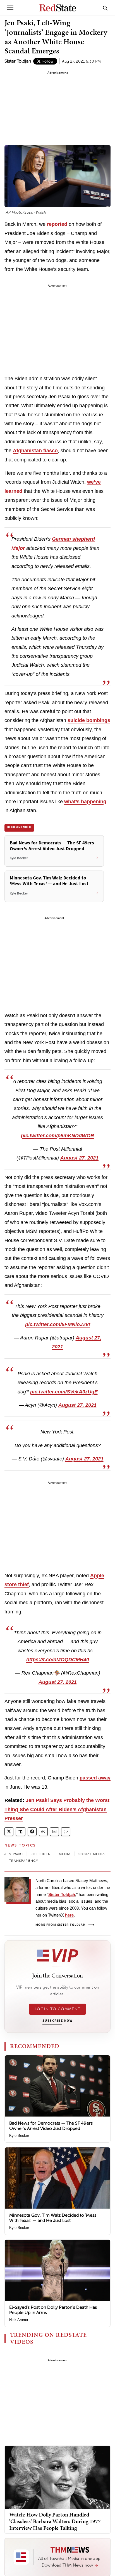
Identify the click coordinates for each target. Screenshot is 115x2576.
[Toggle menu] (10, 8)
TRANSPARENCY (24, 1861)
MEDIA (65, 1854)
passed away (95, 1778)
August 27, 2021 (79, 1158)
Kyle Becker (19, 2136)
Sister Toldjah (18, 61)
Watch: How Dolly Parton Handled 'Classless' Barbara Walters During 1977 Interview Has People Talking (55, 2521)
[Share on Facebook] (32, 1832)
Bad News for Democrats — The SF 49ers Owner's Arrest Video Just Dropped (51, 2126)
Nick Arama (19, 2320)
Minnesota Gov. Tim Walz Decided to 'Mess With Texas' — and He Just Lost (53, 2218)
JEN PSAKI (14, 1854)
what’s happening (85, 802)
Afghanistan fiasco (35, 451)
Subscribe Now (57, 2021)
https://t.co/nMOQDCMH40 (58, 1660)
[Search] (105, 8)
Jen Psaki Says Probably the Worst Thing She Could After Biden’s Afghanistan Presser (57, 1809)
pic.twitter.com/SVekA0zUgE (64, 1392)
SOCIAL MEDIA (92, 1854)
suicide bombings (89, 720)
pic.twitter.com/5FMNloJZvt (58, 1324)
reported (57, 224)
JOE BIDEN (41, 1854)
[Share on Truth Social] (21, 1832)
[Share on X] (9, 1832)
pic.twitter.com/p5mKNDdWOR (57, 1136)
